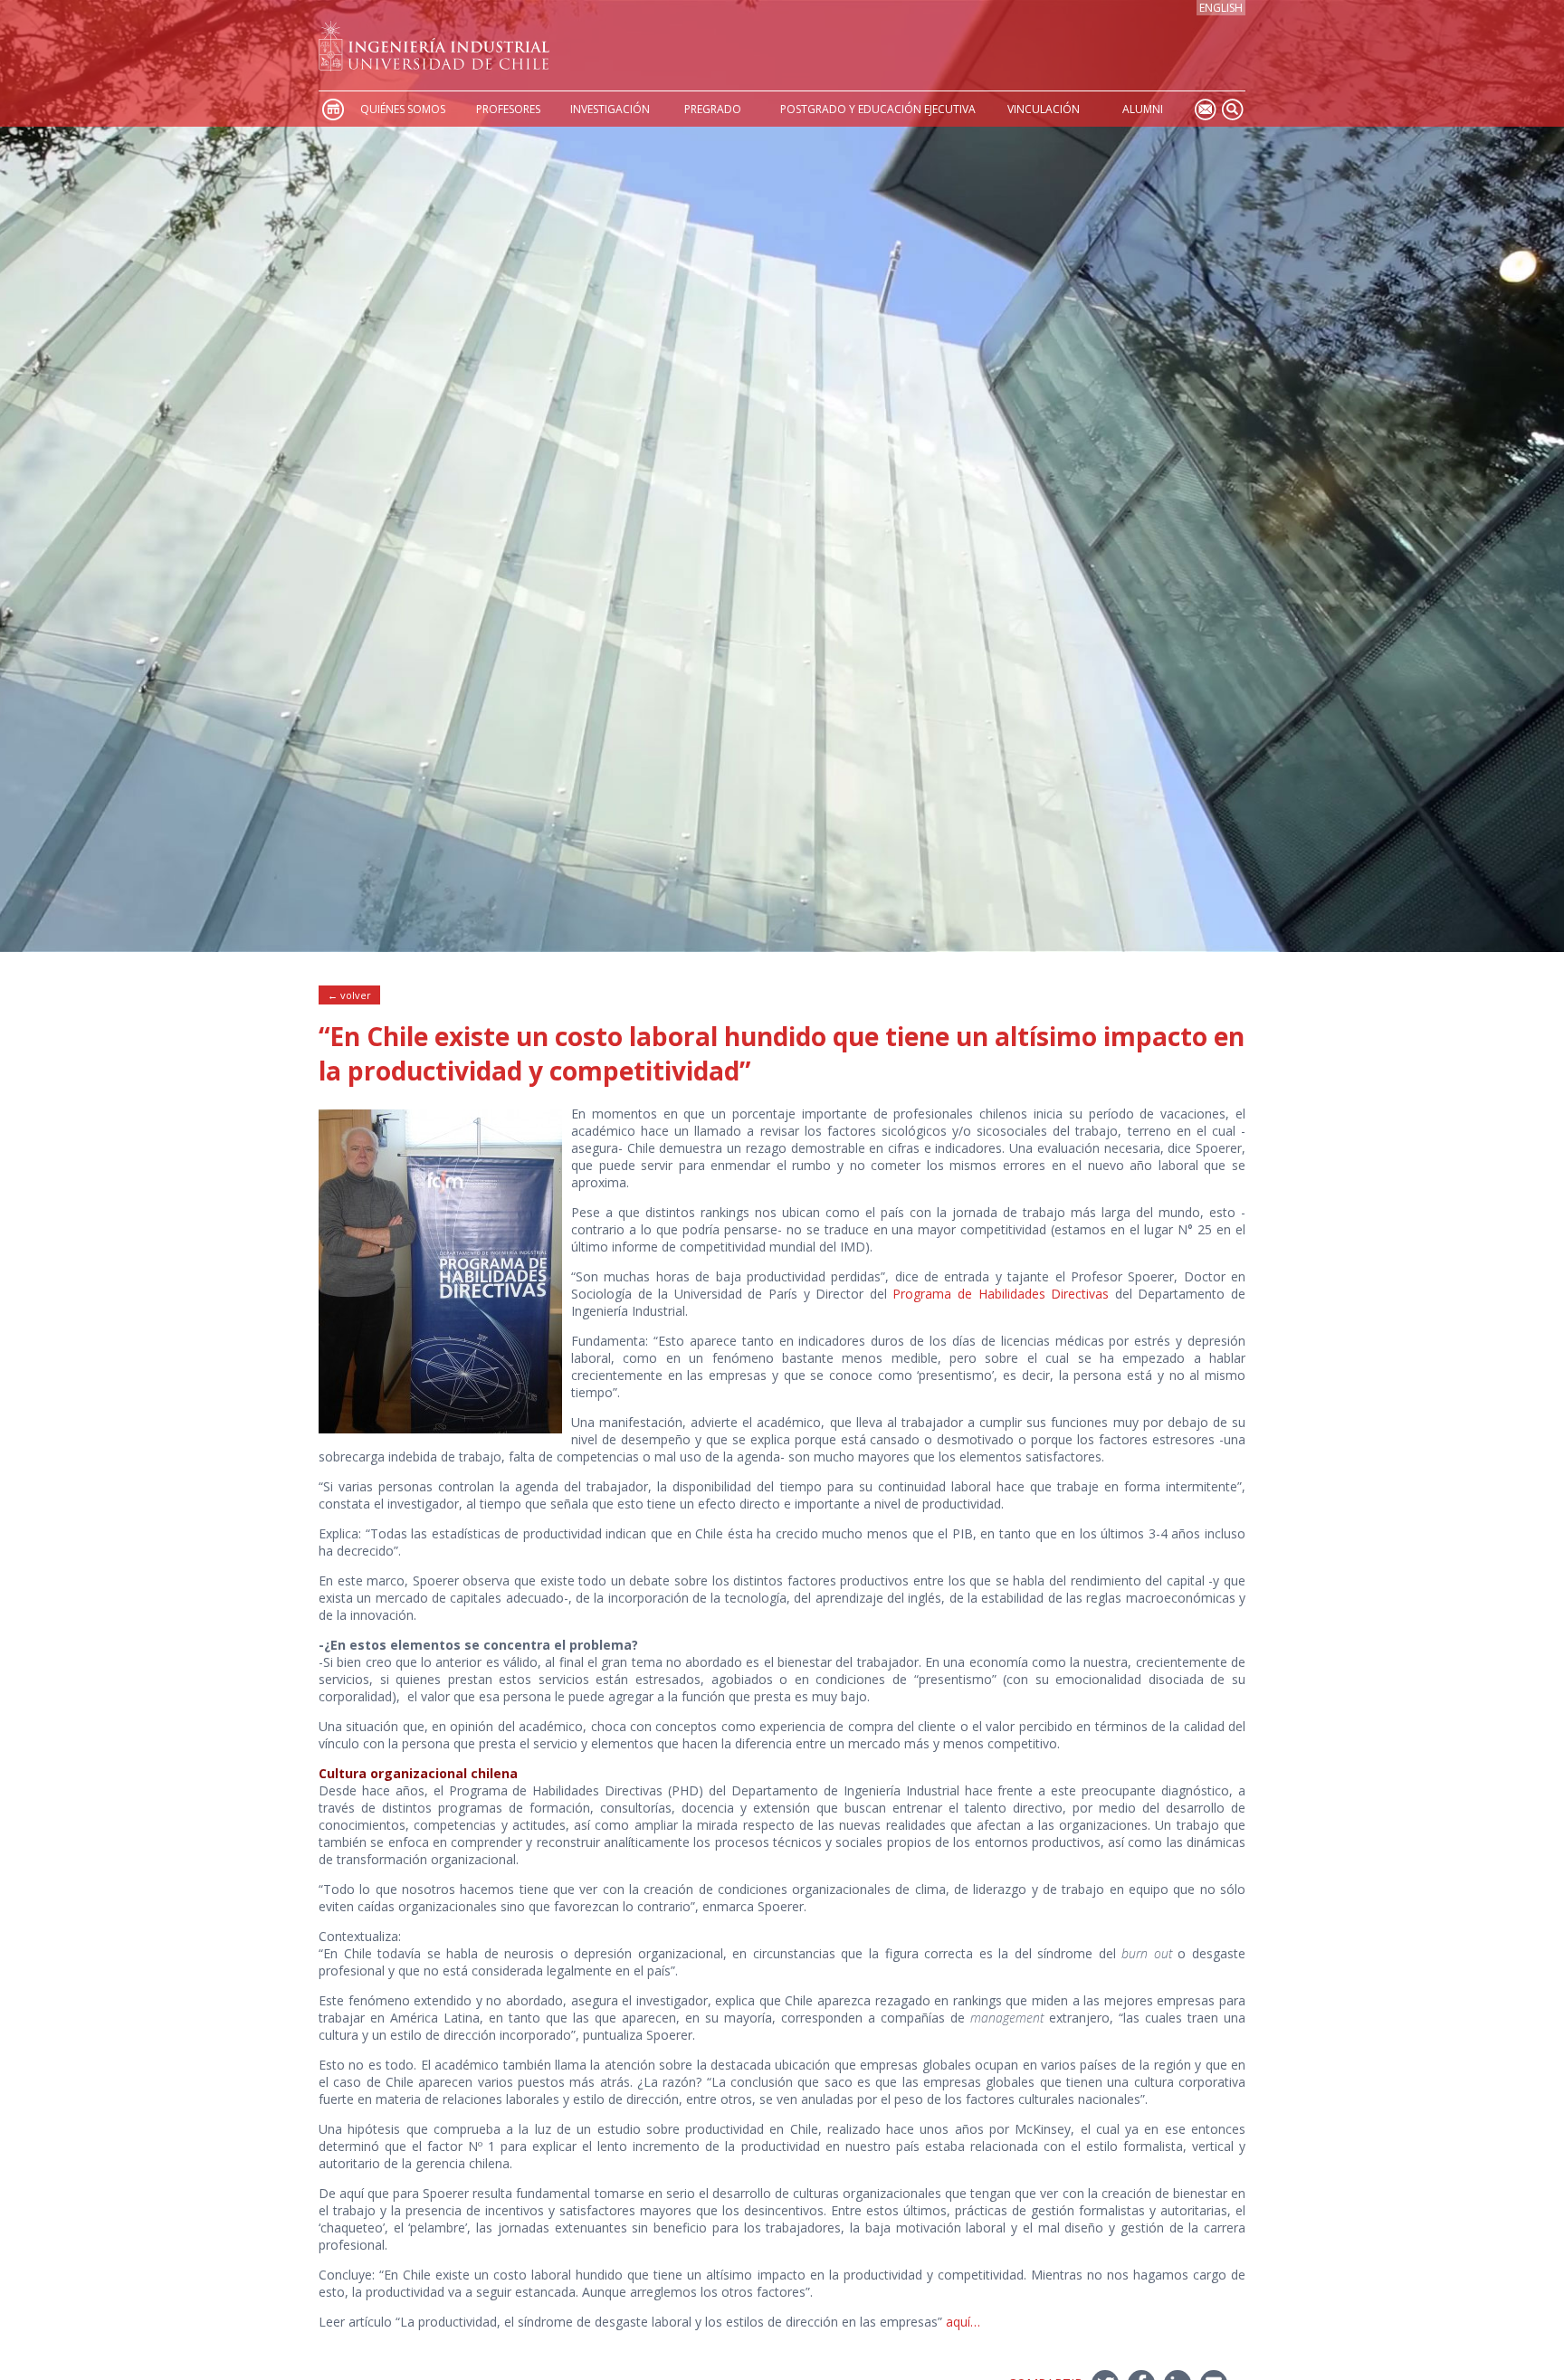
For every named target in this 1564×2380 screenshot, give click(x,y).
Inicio (332, 109)
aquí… (963, 2322)
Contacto (1205, 109)
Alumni (1143, 109)
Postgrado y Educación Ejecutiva (878, 109)
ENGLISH (1221, 8)
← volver (349, 995)
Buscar (1232, 109)
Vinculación (1044, 109)
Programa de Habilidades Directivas (1001, 1294)
